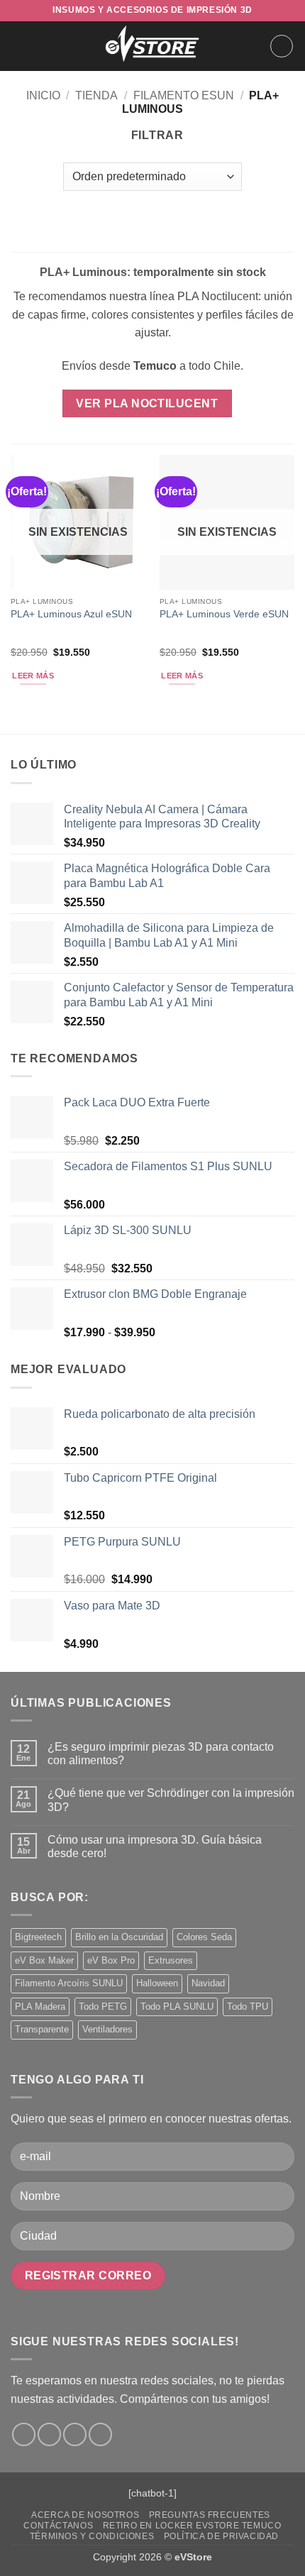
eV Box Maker (44, 1960)
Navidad (208, 1983)
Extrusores (171, 1960)
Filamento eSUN (184, 95)
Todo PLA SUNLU (177, 2007)
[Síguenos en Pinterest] (100, 2434)
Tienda (96, 95)
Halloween (157, 1983)
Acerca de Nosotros (85, 2515)
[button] (19, 46)
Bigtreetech (38, 1937)
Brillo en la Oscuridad (119, 1937)
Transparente (42, 2029)
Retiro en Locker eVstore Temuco (192, 2526)
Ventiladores (107, 2029)
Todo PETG (103, 2007)
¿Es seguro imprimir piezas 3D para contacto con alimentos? (161, 1754)
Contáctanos (58, 2526)
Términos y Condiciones (92, 2536)
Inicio (43, 95)
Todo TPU (248, 2007)
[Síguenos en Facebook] (24, 2434)
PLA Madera (40, 2007)
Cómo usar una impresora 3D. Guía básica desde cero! (155, 1846)
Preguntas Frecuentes (210, 2515)
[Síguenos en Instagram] (49, 2434)
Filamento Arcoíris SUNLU (69, 1983)
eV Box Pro (111, 1960)
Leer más (33, 676)
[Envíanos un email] (75, 2434)
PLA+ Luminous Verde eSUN (224, 614)
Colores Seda (204, 1937)
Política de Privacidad (221, 2536)
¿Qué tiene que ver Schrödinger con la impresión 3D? (171, 1800)
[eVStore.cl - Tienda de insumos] (152, 46)
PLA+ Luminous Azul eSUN (71, 614)
